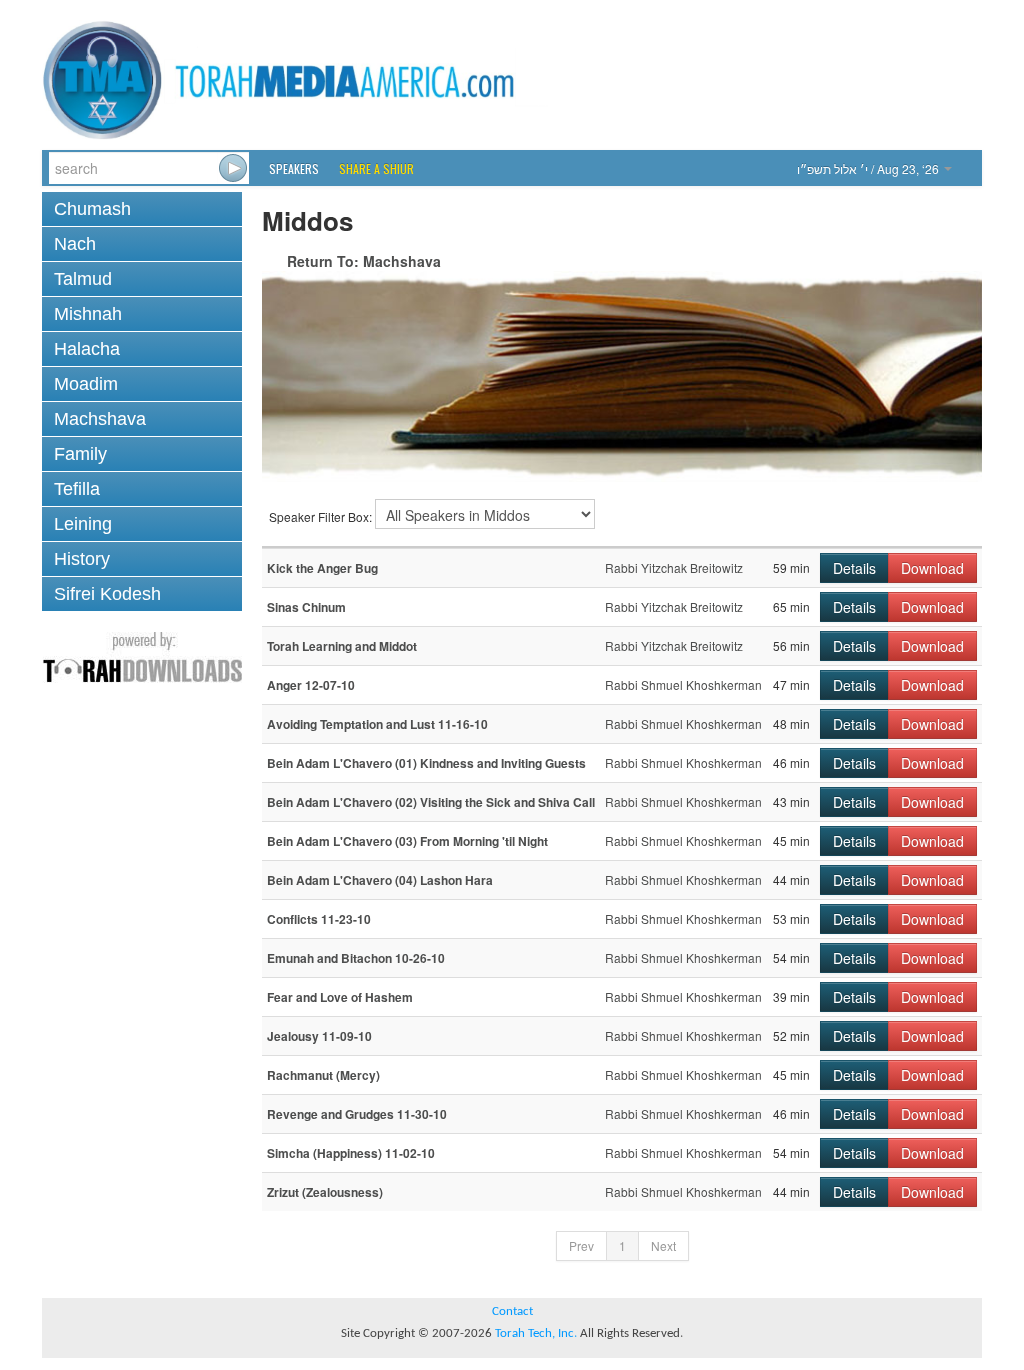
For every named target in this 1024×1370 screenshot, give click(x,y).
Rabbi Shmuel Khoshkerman (683, 684)
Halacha (87, 349)
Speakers (294, 168)
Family (80, 454)
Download (932, 568)
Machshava (100, 419)
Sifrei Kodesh (107, 594)
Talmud (83, 279)
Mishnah (88, 314)
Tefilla (77, 489)
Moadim (86, 384)
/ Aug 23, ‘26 (869, 168)
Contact (512, 1311)
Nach (75, 244)
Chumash (92, 209)
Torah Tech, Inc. (536, 1333)
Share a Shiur (376, 168)
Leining (83, 524)
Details (854, 568)
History (82, 559)
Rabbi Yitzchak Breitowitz (674, 567)
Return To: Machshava (364, 261)
